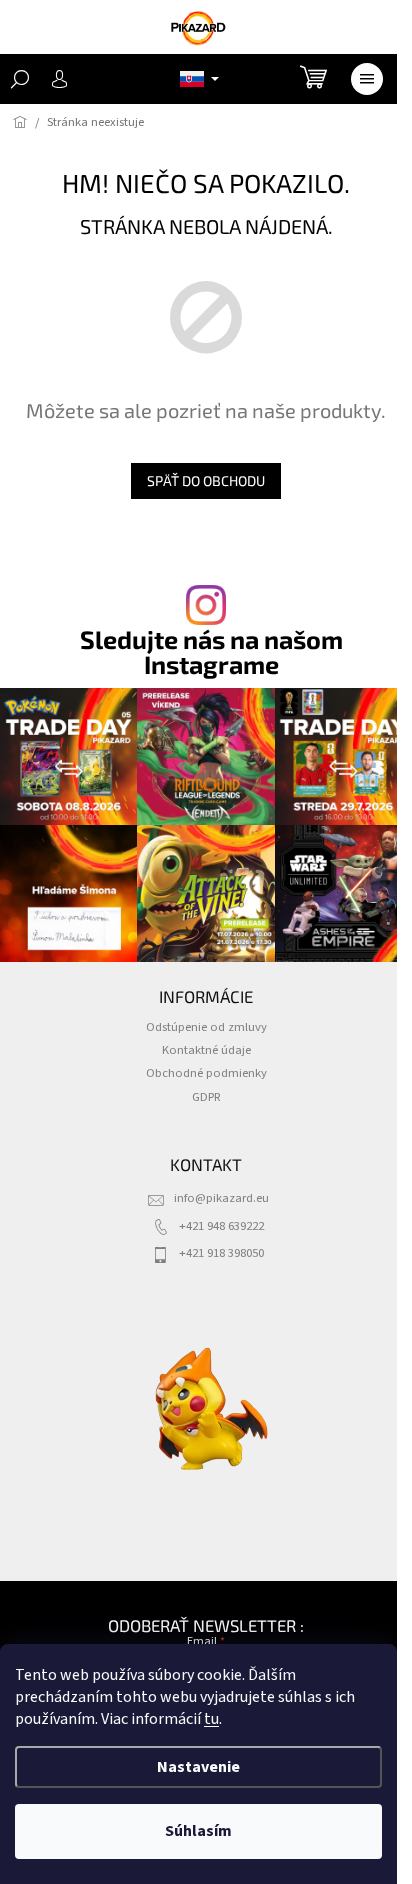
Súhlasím (198, 1831)
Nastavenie (198, 1767)
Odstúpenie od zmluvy (206, 1027)
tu (211, 1719)
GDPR (206, 1097)
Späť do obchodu (206, 480)
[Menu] (367, 79)
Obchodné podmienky (206, 1073)
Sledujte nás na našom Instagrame (211, 652)
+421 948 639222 (221, 1226)
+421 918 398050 (221, 1253)
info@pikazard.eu (221, 1198)
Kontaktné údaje (206, 1050)
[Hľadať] (20, 79)
